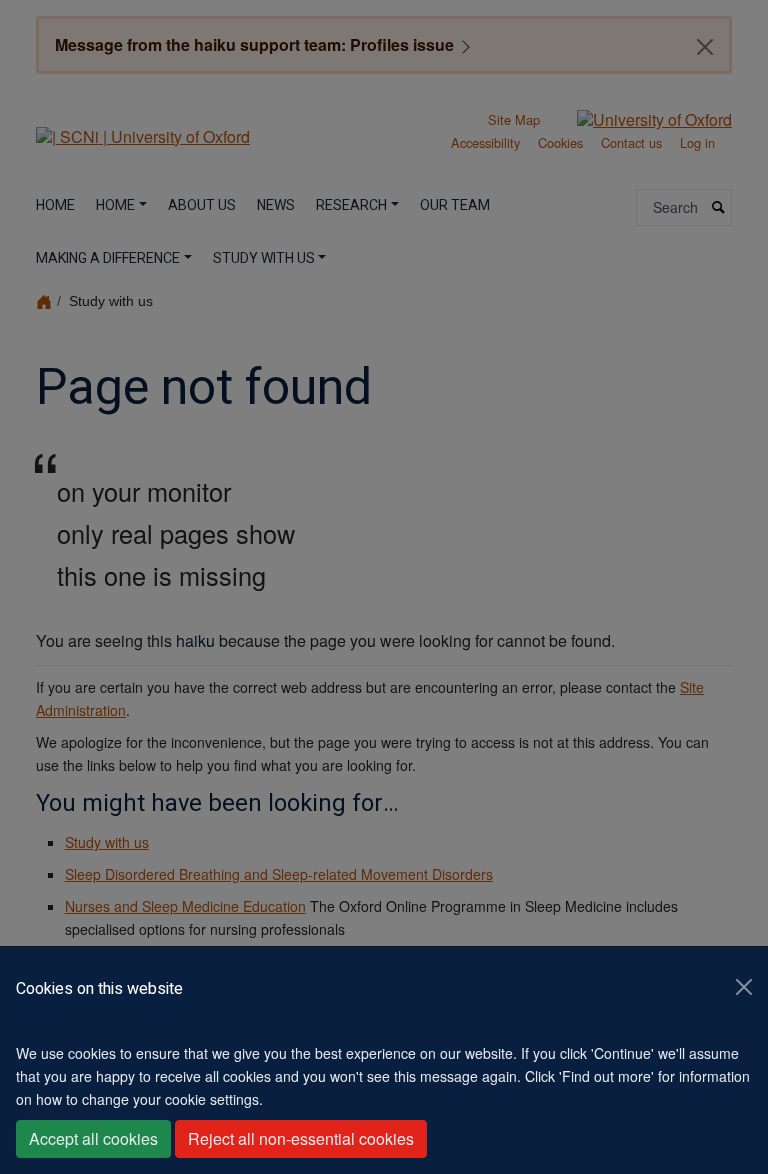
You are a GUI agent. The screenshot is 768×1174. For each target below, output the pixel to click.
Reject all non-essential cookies (301, 1138)
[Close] (744, 987)
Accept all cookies (93, 1138)
